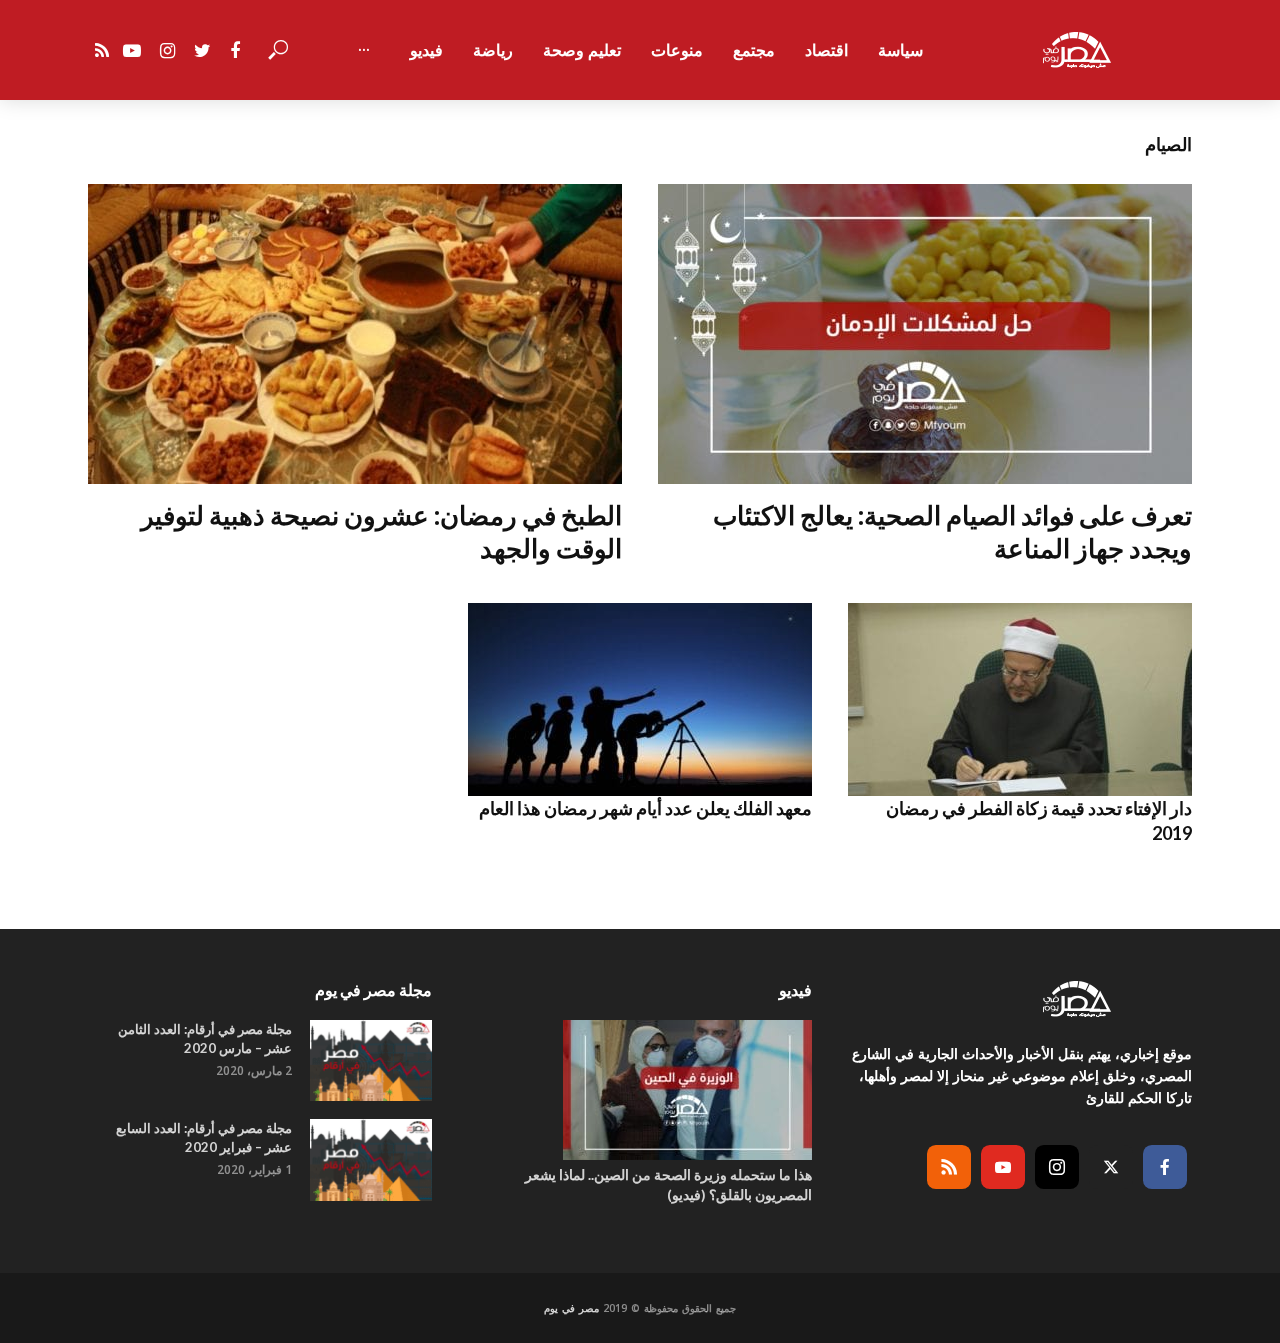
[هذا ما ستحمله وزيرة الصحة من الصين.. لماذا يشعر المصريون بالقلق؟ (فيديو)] (640, 1090)
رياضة (493, 50)
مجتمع (754, 50)
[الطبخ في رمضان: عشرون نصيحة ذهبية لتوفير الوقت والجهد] (355, 334)
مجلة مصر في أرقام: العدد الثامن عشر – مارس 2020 (205, 1038)
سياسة (900, 50)
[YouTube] (1003, 1167)
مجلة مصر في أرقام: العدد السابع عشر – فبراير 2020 (204, 1137)
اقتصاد (826, 50)
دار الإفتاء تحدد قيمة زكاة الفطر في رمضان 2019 (1039, 820)
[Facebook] (1165, 1167)
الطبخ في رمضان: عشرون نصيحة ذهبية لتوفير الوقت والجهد (381, 531)
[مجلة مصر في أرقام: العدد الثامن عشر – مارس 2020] (371, 1060)
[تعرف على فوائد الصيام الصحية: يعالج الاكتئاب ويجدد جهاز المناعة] (925, 334)
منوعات (677, 50)
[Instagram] (1057, 1167)
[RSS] (949, 1167)
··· (364, 50)
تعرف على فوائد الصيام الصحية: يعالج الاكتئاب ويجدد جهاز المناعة (952, 531)
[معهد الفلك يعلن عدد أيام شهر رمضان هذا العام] (640, 699)
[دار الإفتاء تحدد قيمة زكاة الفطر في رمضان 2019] (1020, 699)
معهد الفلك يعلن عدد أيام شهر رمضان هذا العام (645, 808)
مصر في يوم (571, 1308)
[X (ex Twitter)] (1111, 1167)
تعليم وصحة (582, 50)
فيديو (426, 50)
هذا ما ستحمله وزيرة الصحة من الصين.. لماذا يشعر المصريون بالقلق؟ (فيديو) (668, 1184)
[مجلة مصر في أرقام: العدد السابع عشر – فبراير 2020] (371, 1159)
